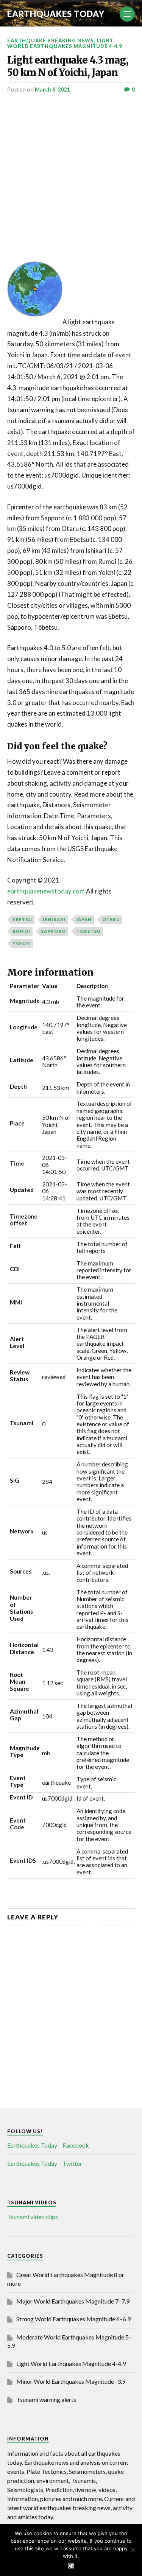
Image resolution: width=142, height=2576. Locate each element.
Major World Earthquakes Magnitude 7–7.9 (73, 2301)
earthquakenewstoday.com (46, 891)
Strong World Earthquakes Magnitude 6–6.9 (73, 2319)
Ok (71, 2566)
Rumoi (21, 931)
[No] (133, 2550)
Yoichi (22, 943)
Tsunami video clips (33, 2217)
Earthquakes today (56, 14)
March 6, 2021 (52, 89)
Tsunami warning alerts (46, 2399)
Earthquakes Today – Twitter (45, 2163)
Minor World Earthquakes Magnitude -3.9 (71, 2381)
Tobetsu (89, 931)
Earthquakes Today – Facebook (48, 2145)
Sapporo (53, 931)
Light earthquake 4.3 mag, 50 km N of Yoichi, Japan (68, 66)
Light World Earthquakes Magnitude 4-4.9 (65, 43)
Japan (84, 919)
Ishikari (54, 919)
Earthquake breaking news (51, 40)
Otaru (111, 919)
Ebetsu (22, 919)
